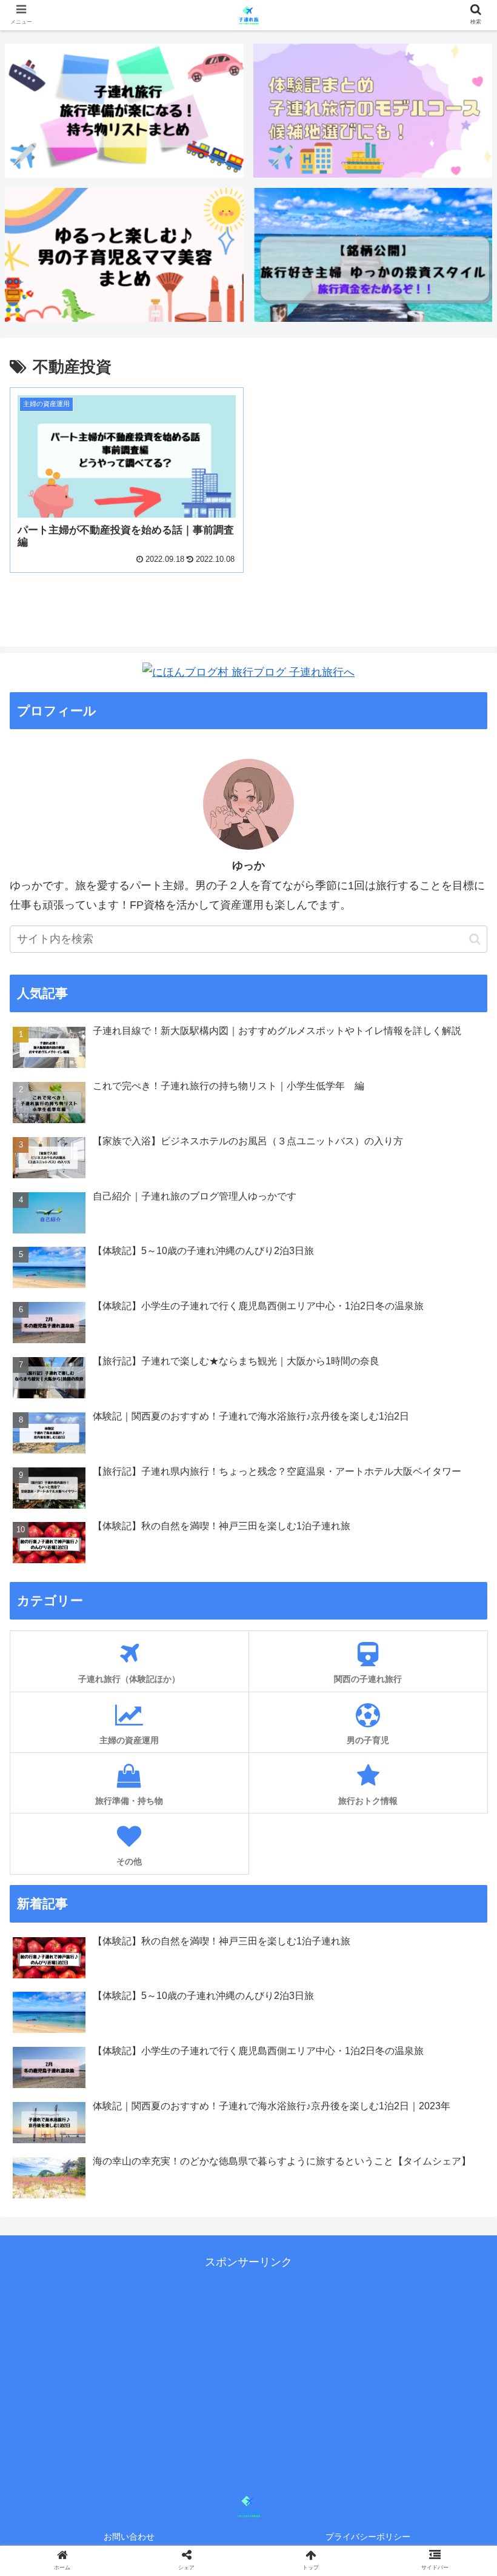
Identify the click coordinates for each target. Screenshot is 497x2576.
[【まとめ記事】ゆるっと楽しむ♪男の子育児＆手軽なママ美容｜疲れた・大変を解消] (124, 255)
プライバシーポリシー (368, 2537)
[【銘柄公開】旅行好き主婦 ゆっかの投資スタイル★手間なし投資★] (373, 255)
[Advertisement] (212, 2357)
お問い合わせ (129, 2537)
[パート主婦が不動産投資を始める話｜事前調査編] (305, 2188)
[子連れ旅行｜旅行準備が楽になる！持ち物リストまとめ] (124, 111)
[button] (475, 939)
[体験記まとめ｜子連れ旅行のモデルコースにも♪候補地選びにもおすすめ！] (373, 111)
